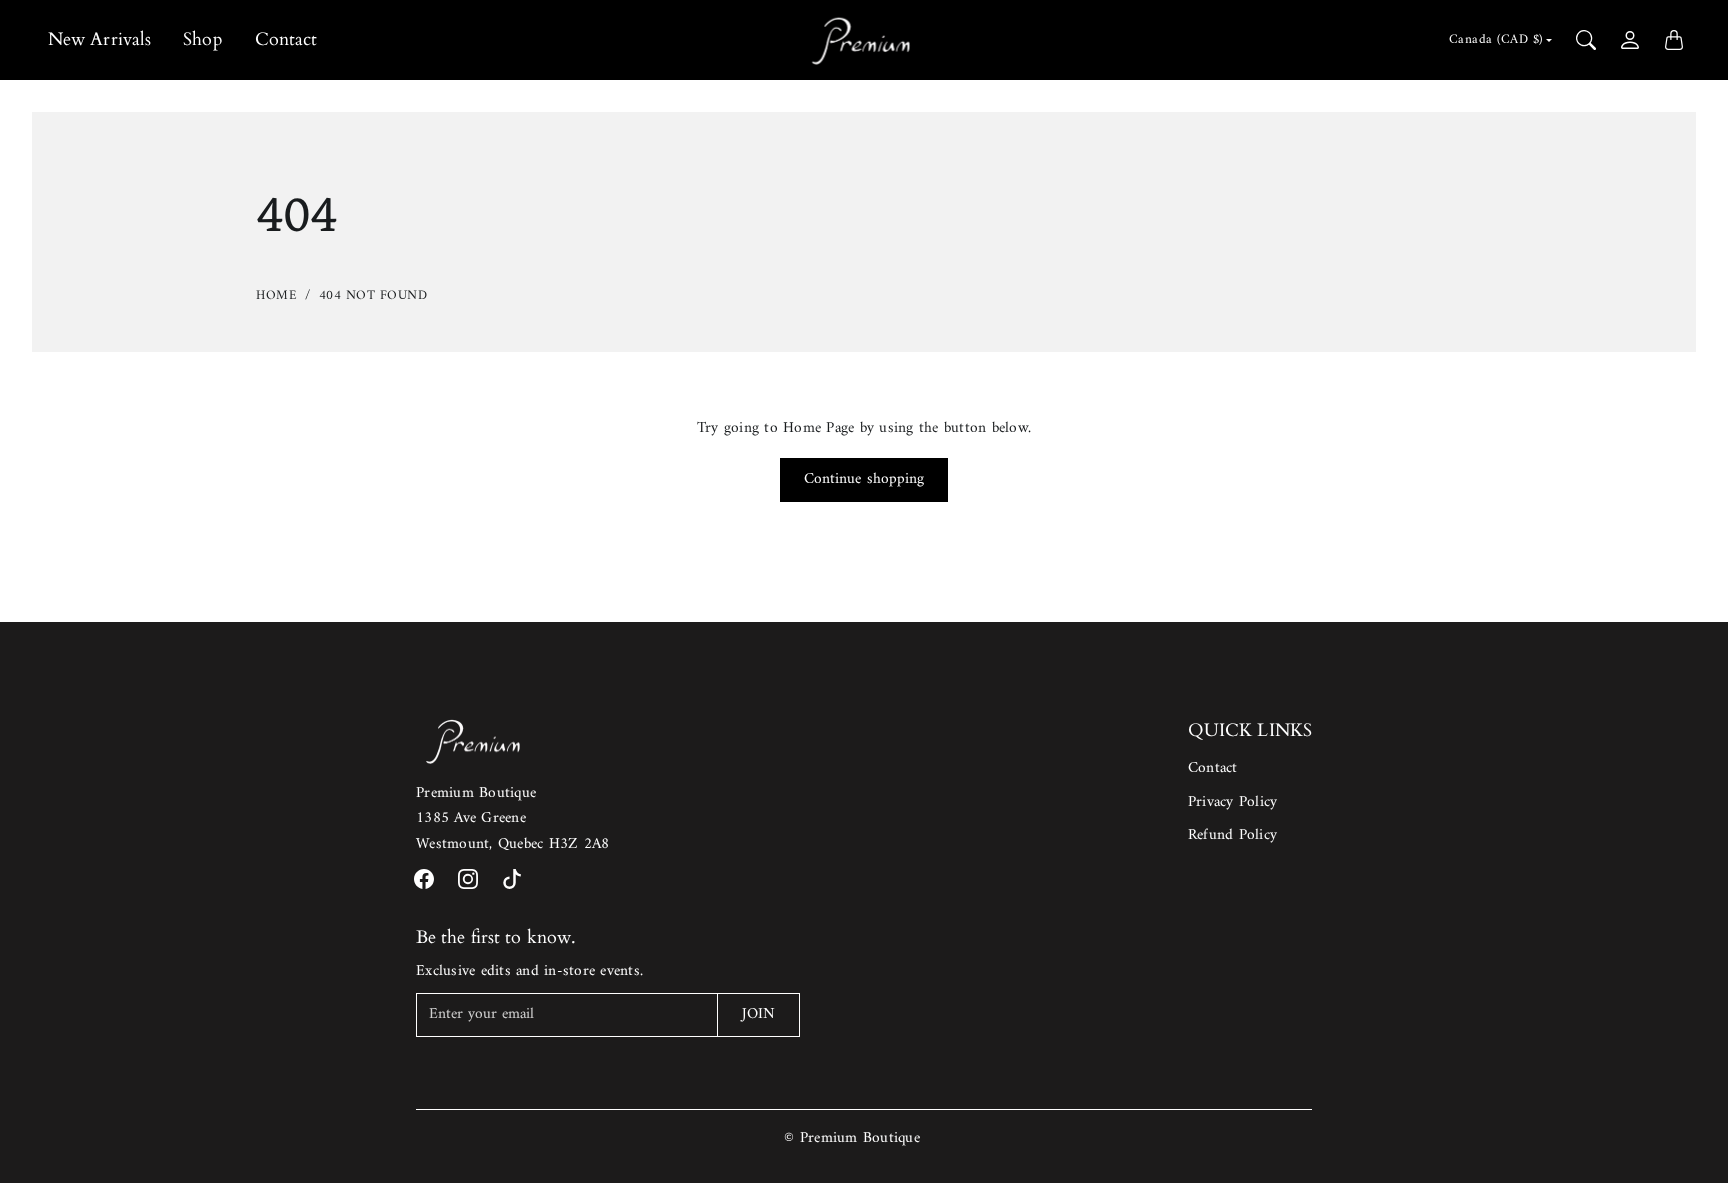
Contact (286, 39)
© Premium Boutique (852, 1138)
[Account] (1630, 40)
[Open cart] (1674, 40)
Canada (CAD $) (1496, 39)
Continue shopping (864, 479)
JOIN (758, 1014)
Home (276, 295)
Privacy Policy (1233, 802)
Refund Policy (1232, 835)
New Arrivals (99, 39)
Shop (202, 39)
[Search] (1586, 40)
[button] (424, 879)
